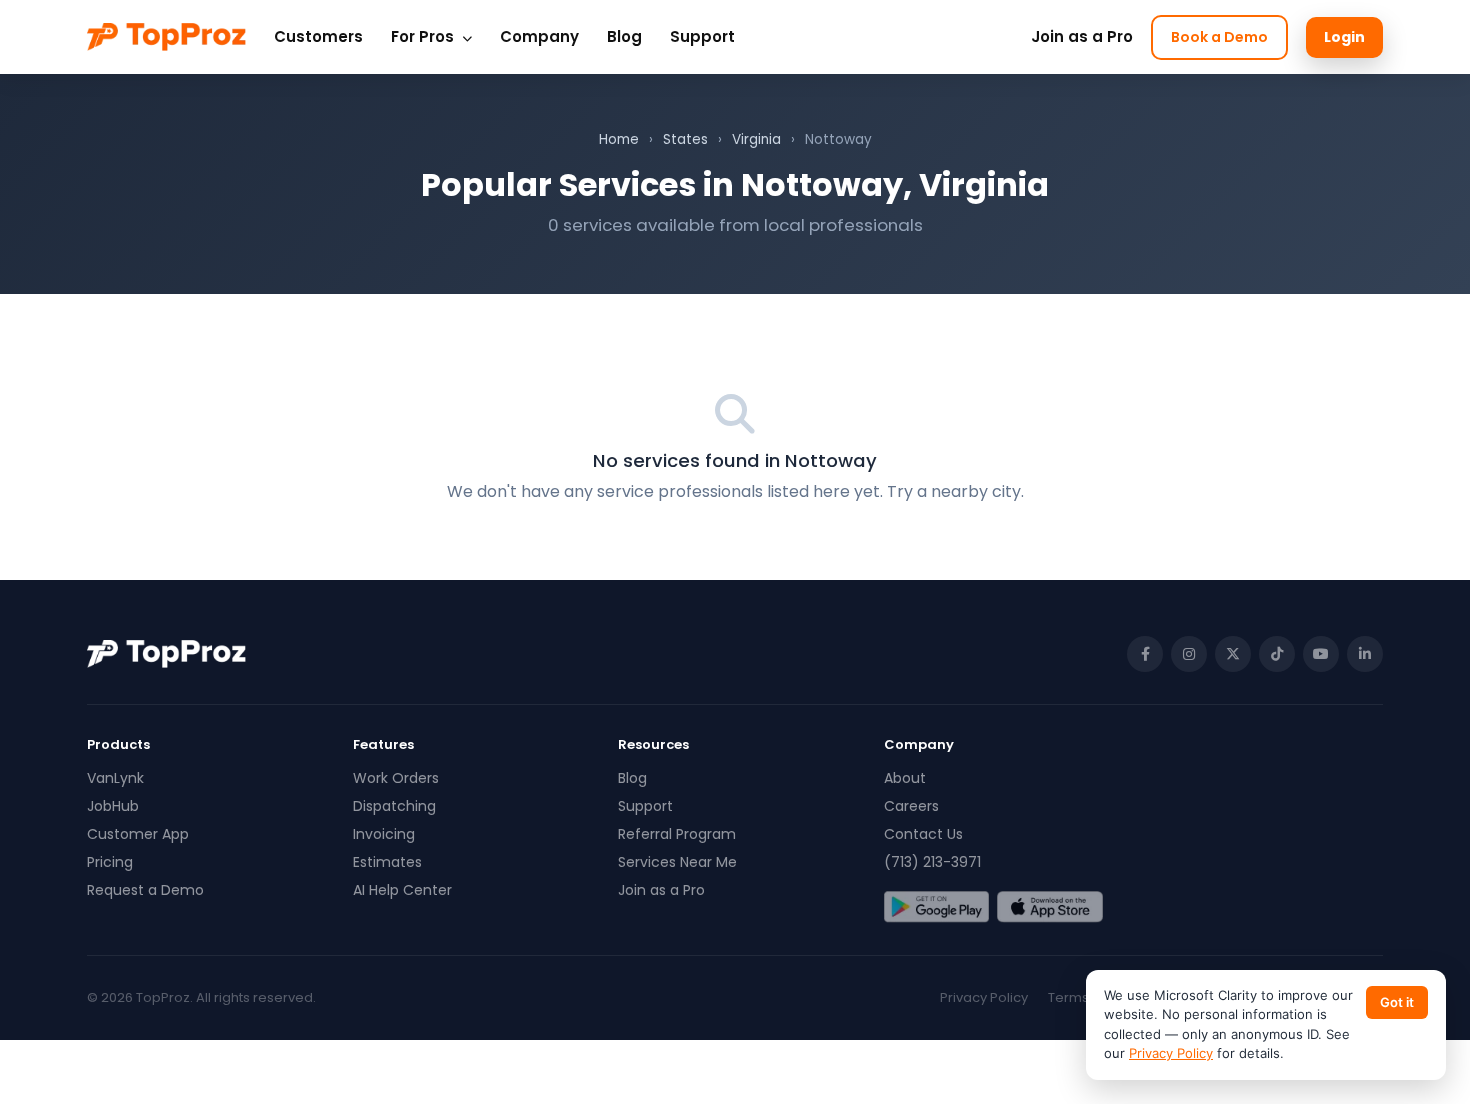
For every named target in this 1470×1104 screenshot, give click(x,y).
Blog (624, 36)
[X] (1233, 654)
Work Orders (396, 778)
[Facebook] (1145, 654)
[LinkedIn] (1365, 654)
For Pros (424, 36)
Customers (318, 36)
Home (619, 139)
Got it (1397, 1002)
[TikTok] (1277, 654)
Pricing (110, 862)
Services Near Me (677, 862)
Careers (911, 806)
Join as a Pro (1082, 36)
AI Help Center (402, 890)
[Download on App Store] (1049, 907)
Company (539, 36)
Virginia (756, 139)
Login (1344, 37)
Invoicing (384, 834)
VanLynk (115, 778)
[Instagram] (1189, 654)
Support (702, 36)
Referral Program (677, 834)
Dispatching (394, 806)
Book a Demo (1219, 37)
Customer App (138, 834)
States (685, 139)
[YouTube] (1321, 654)
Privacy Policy (984, 997)
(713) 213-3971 (932, 862)
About (905, 778)
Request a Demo (145, 890)
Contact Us (923, 834)
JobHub (113, 806)
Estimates (387, 862)
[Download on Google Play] (936, 907)
